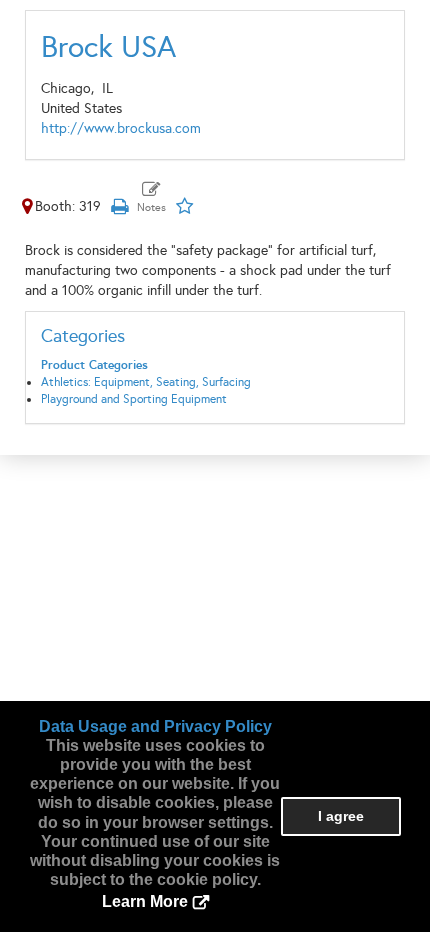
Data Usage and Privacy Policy (155, 726)
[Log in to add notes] (151, 198)
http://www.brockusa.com (121, 128)
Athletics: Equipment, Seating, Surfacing (146, 382)
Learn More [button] (145, 901)
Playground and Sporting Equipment (134, 399)
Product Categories (94, 365)
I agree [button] (341, 816)
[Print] (119, 206)
